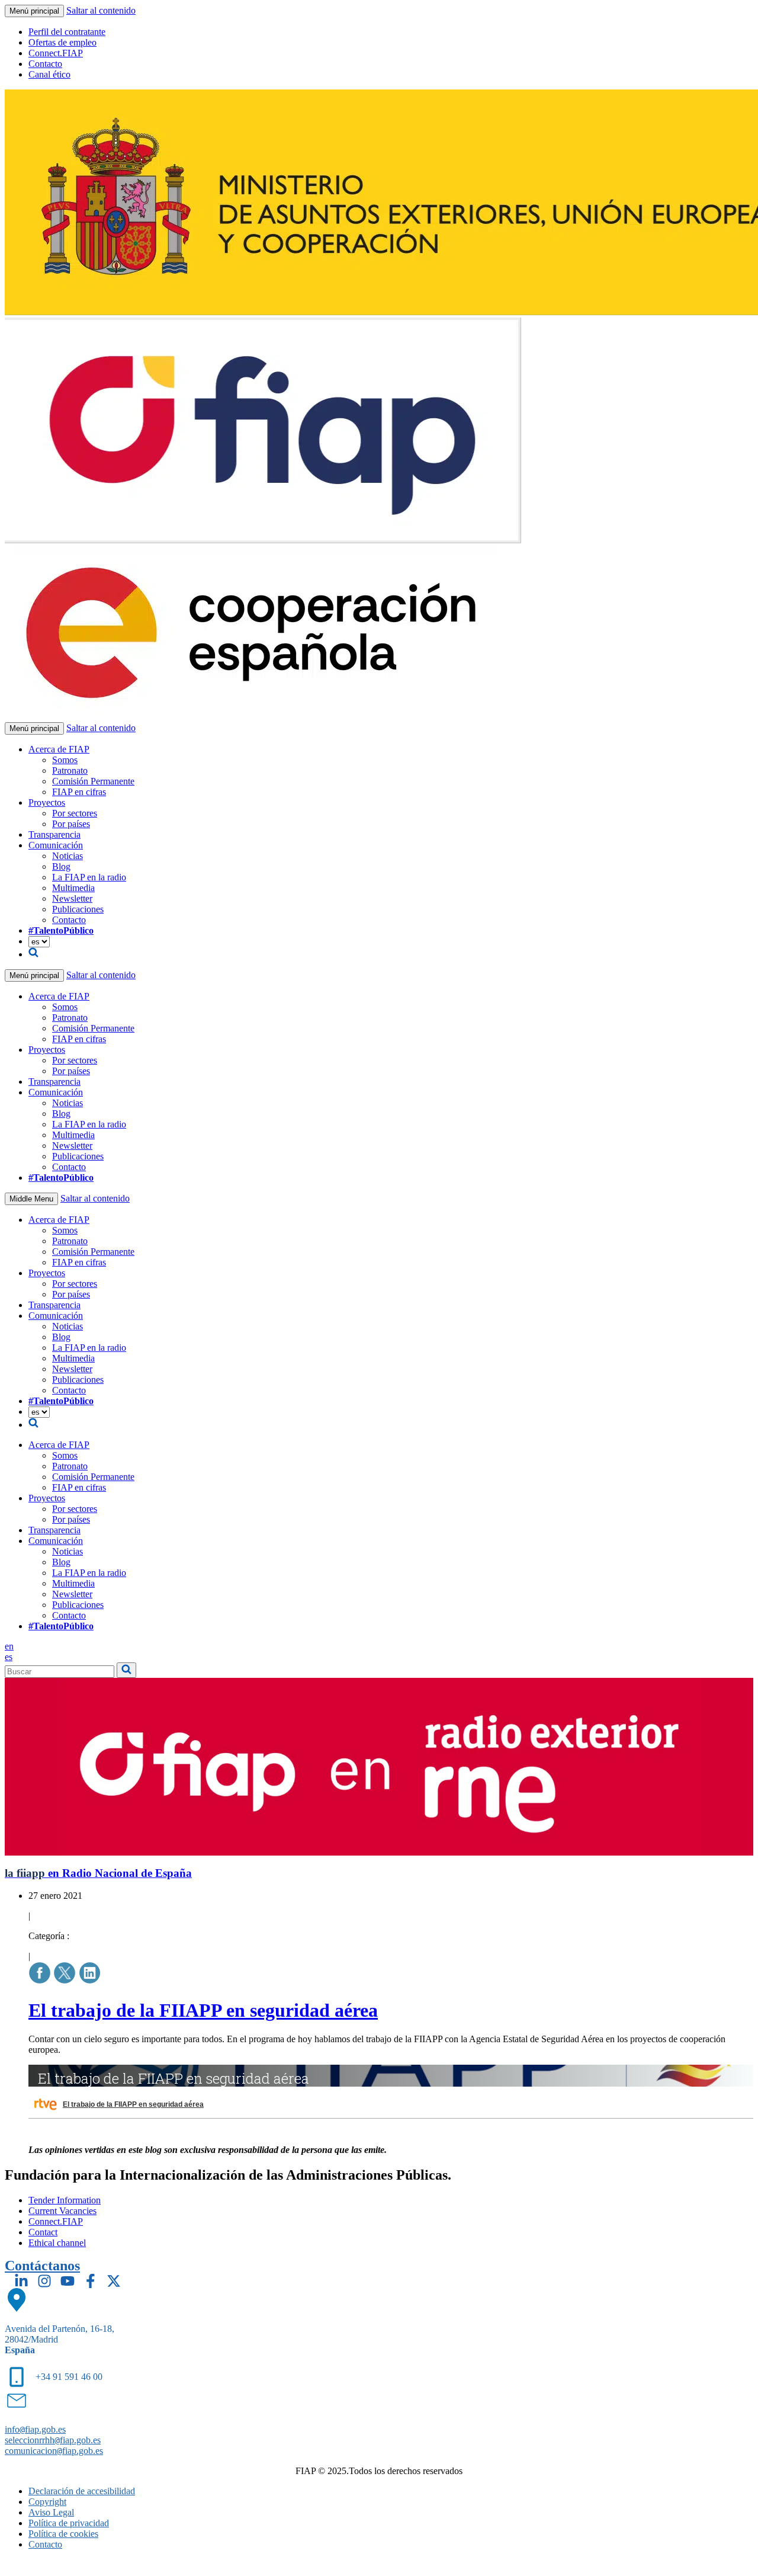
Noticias (68, 856)
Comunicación (56, 845)
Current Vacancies (62, 2211)
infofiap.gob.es (35, 2429)
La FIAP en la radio (89, 877)
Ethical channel (57, 2243)
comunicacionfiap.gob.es (54, 2451)
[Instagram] (44, 2281)
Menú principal (34, 11)
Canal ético (49, 74)
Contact (43, 2232)
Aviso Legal (51, 2512)
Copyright (47, 2502)
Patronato (70, 770)
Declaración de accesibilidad (82, 2491)
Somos (65, 760)
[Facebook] (91, 2281)
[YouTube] (68, 2281)
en (9, 1646)
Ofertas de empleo (62, 42)
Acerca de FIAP (59, 749)
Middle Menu (31, 1199)
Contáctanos (42, 2266)
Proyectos (47, 802)
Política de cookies (63, 2534)
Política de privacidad (69, 2523)
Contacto (45, 64)
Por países (71, 824)
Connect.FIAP (56, 53)
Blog (61, 866)
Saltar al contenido (101, 10)
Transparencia (54, 834)
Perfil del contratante (67, 32)
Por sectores (75, 813)
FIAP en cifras (79, 792)
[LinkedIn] (21, 2281)
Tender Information (65, 2200)
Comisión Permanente (93, 781)
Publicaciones (78, 909)
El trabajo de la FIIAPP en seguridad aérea (203, 2010)
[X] (114, 2281)
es (9, 1657)
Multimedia (73, 888)
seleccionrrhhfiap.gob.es (53, 2440)
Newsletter (72, 898)
